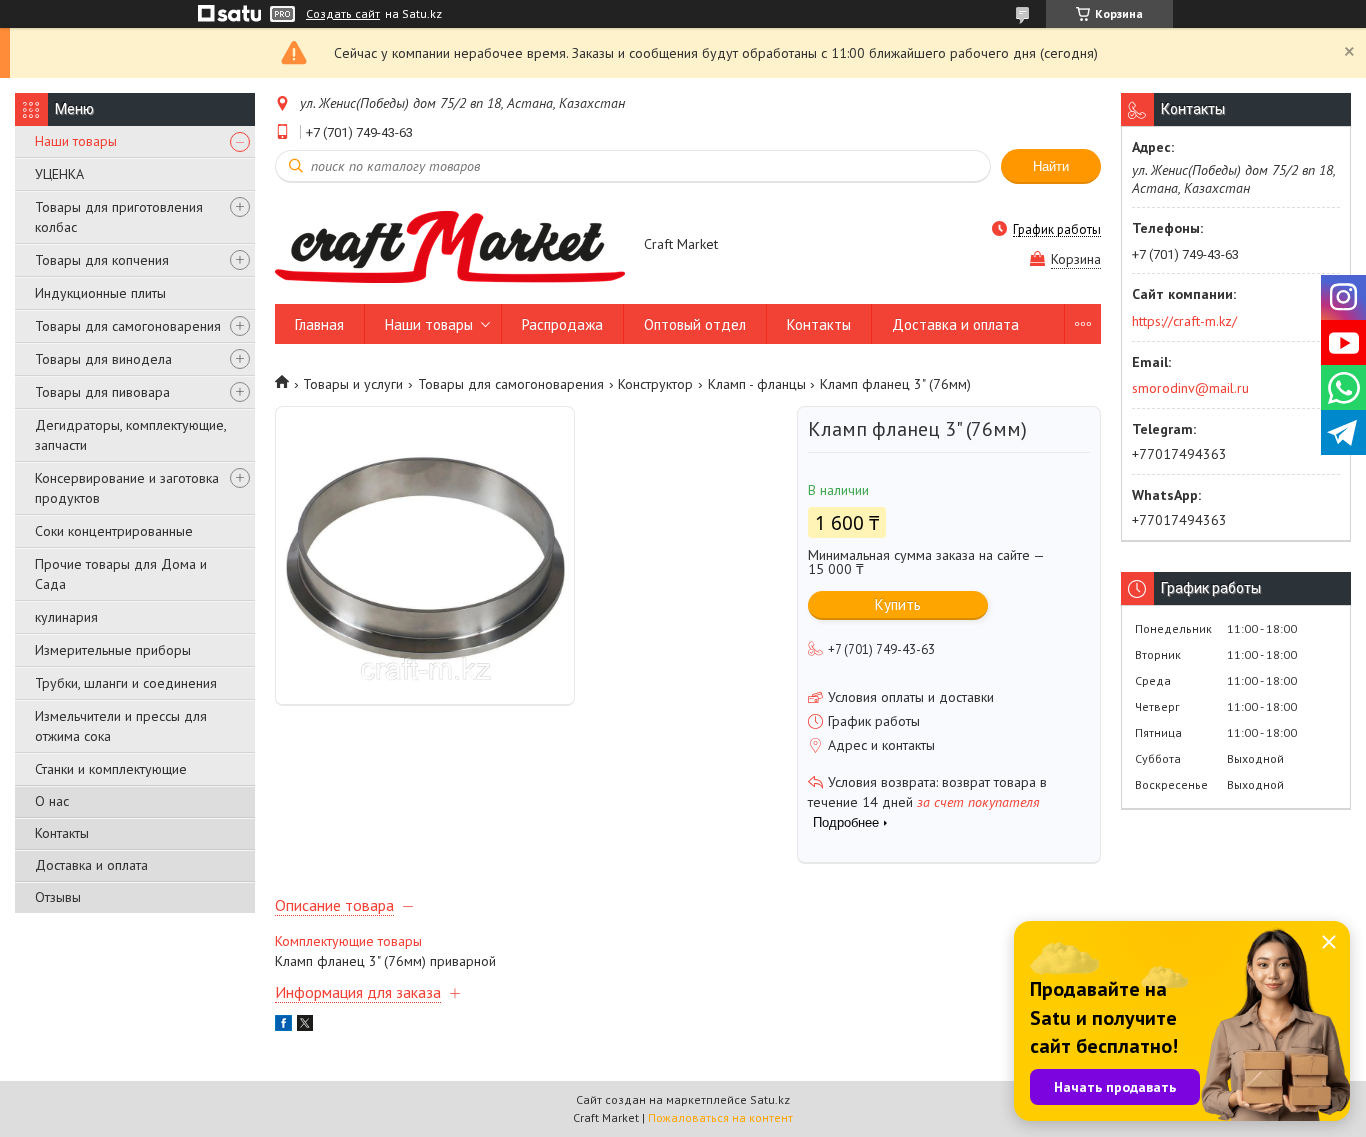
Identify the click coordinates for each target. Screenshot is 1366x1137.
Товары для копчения (102, 260)
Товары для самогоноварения (128, 326)
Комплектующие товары (348, 941)
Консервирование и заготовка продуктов (127, 488)
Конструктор (655, 384)
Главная (319, 324)
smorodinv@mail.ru (1190, 388)
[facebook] (283, 1026)
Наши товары (76, 141)
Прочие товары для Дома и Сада (121, 574)
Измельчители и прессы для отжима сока (121, 726)
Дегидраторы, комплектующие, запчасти (130, 435)
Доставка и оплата (91, 865)
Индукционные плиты (100, 293)
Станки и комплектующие (111, 769)
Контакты (62, 833)
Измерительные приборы (113, 650)
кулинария (66, 617)
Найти (1051, 166)
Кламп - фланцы (757, 384)
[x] (305, 1026)
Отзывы (58, 897)
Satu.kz (770, 1099)
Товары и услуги (353, 384)
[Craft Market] (450, 246)
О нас (52, 801)
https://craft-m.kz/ (1184, 321)
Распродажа (562, 324)
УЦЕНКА (59, 174)
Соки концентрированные (114, 531)
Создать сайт (343, 14)
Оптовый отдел (695, 324)
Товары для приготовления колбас (119, 217)
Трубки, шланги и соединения (126, 683)
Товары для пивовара (102, 392)
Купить (898, 604)
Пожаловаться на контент (720, 1117)
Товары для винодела (103, 359)
